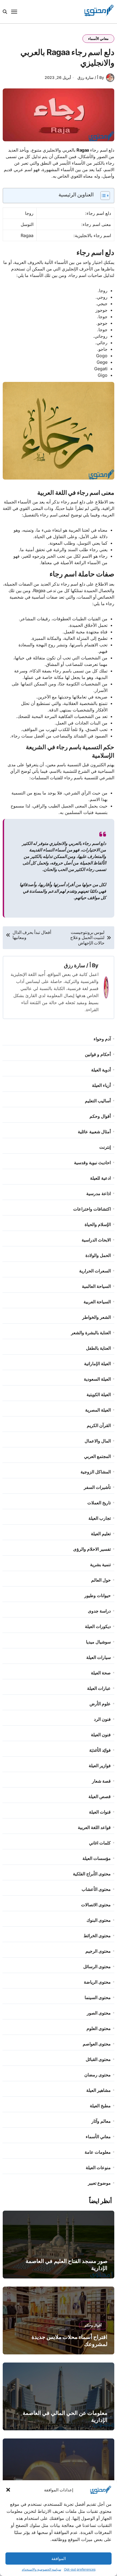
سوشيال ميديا (98, 1642)
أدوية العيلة (101, 1070)
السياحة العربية (97, 1302)
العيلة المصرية (98, 1410)
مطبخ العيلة (100, 2106)
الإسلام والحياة (98, 1224)
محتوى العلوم (99, 2028)
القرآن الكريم (99, 1425)
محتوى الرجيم (98, 1951)
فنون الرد (102, 1719)
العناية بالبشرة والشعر (91, 1333)
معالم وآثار (101, 2121)
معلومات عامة (98, 2152)
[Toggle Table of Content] (102, 196)
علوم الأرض (100, 1704)
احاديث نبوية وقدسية (92, 1163)
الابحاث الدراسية (96, 1240)
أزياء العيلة (101, 1085)
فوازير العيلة (100, 1766)
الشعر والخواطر (96, 1317)
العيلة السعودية (97, 1379)
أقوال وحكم (100, 1116)
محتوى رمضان (98, 2075)
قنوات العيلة (100, 1812)
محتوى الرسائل (97, 1967)
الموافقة (59, 2559)
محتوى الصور (99, 2013)
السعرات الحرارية (95, 1271)
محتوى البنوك (99, 1920)
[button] (8, 2490)
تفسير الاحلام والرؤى (92, 1549)
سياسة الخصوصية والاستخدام (41, 2569)
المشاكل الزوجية (96, 1472)
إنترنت (105, 1147)
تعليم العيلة (101, 1534)
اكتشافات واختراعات (92, 1209)
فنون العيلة (101, 1735)
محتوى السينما (98, 1997)
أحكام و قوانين (98, 1054)
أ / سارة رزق (77, 965)
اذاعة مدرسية (98, 1193)
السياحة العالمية (96, 1286)
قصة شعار (101, 1781)
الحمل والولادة (98, 1255)
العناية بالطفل (98, 1348)
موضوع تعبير (99, 2183)
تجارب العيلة (100, 1518)
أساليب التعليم (98, 1101)
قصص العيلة (100, 1796)
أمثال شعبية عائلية (94, 1132)
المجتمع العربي (97, 1456)
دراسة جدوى (99, 1611)
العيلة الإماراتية (97, 1364)
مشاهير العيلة (98, 2090)
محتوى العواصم (97, 2044)
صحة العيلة (101, 1673)
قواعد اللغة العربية (94, 1827)
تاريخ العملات (99, 1503)
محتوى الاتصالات (96, 1905)
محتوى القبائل (98, 2059)
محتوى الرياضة (97, 1982)
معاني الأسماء (98, 39)
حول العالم (101, 1580)
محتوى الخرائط (97, 1936)
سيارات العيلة (98, 1657)
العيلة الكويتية (99, 1394)
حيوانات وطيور (98, 1595)
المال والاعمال (98, 1441)
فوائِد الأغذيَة (100, 1750)
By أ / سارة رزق (91, 77)
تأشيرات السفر (97, 1487)
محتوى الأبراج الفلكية (92, 1874)
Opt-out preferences (80, 2569)
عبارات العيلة (99, 1688)
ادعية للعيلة (100, 1178)
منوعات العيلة (98, 2168)
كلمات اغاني (100, 1843)
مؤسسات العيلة (97, 1858)
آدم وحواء (102, 1039)
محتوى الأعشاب (96, 1889)
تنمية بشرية (100, 1565)
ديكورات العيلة (98, 1626)
